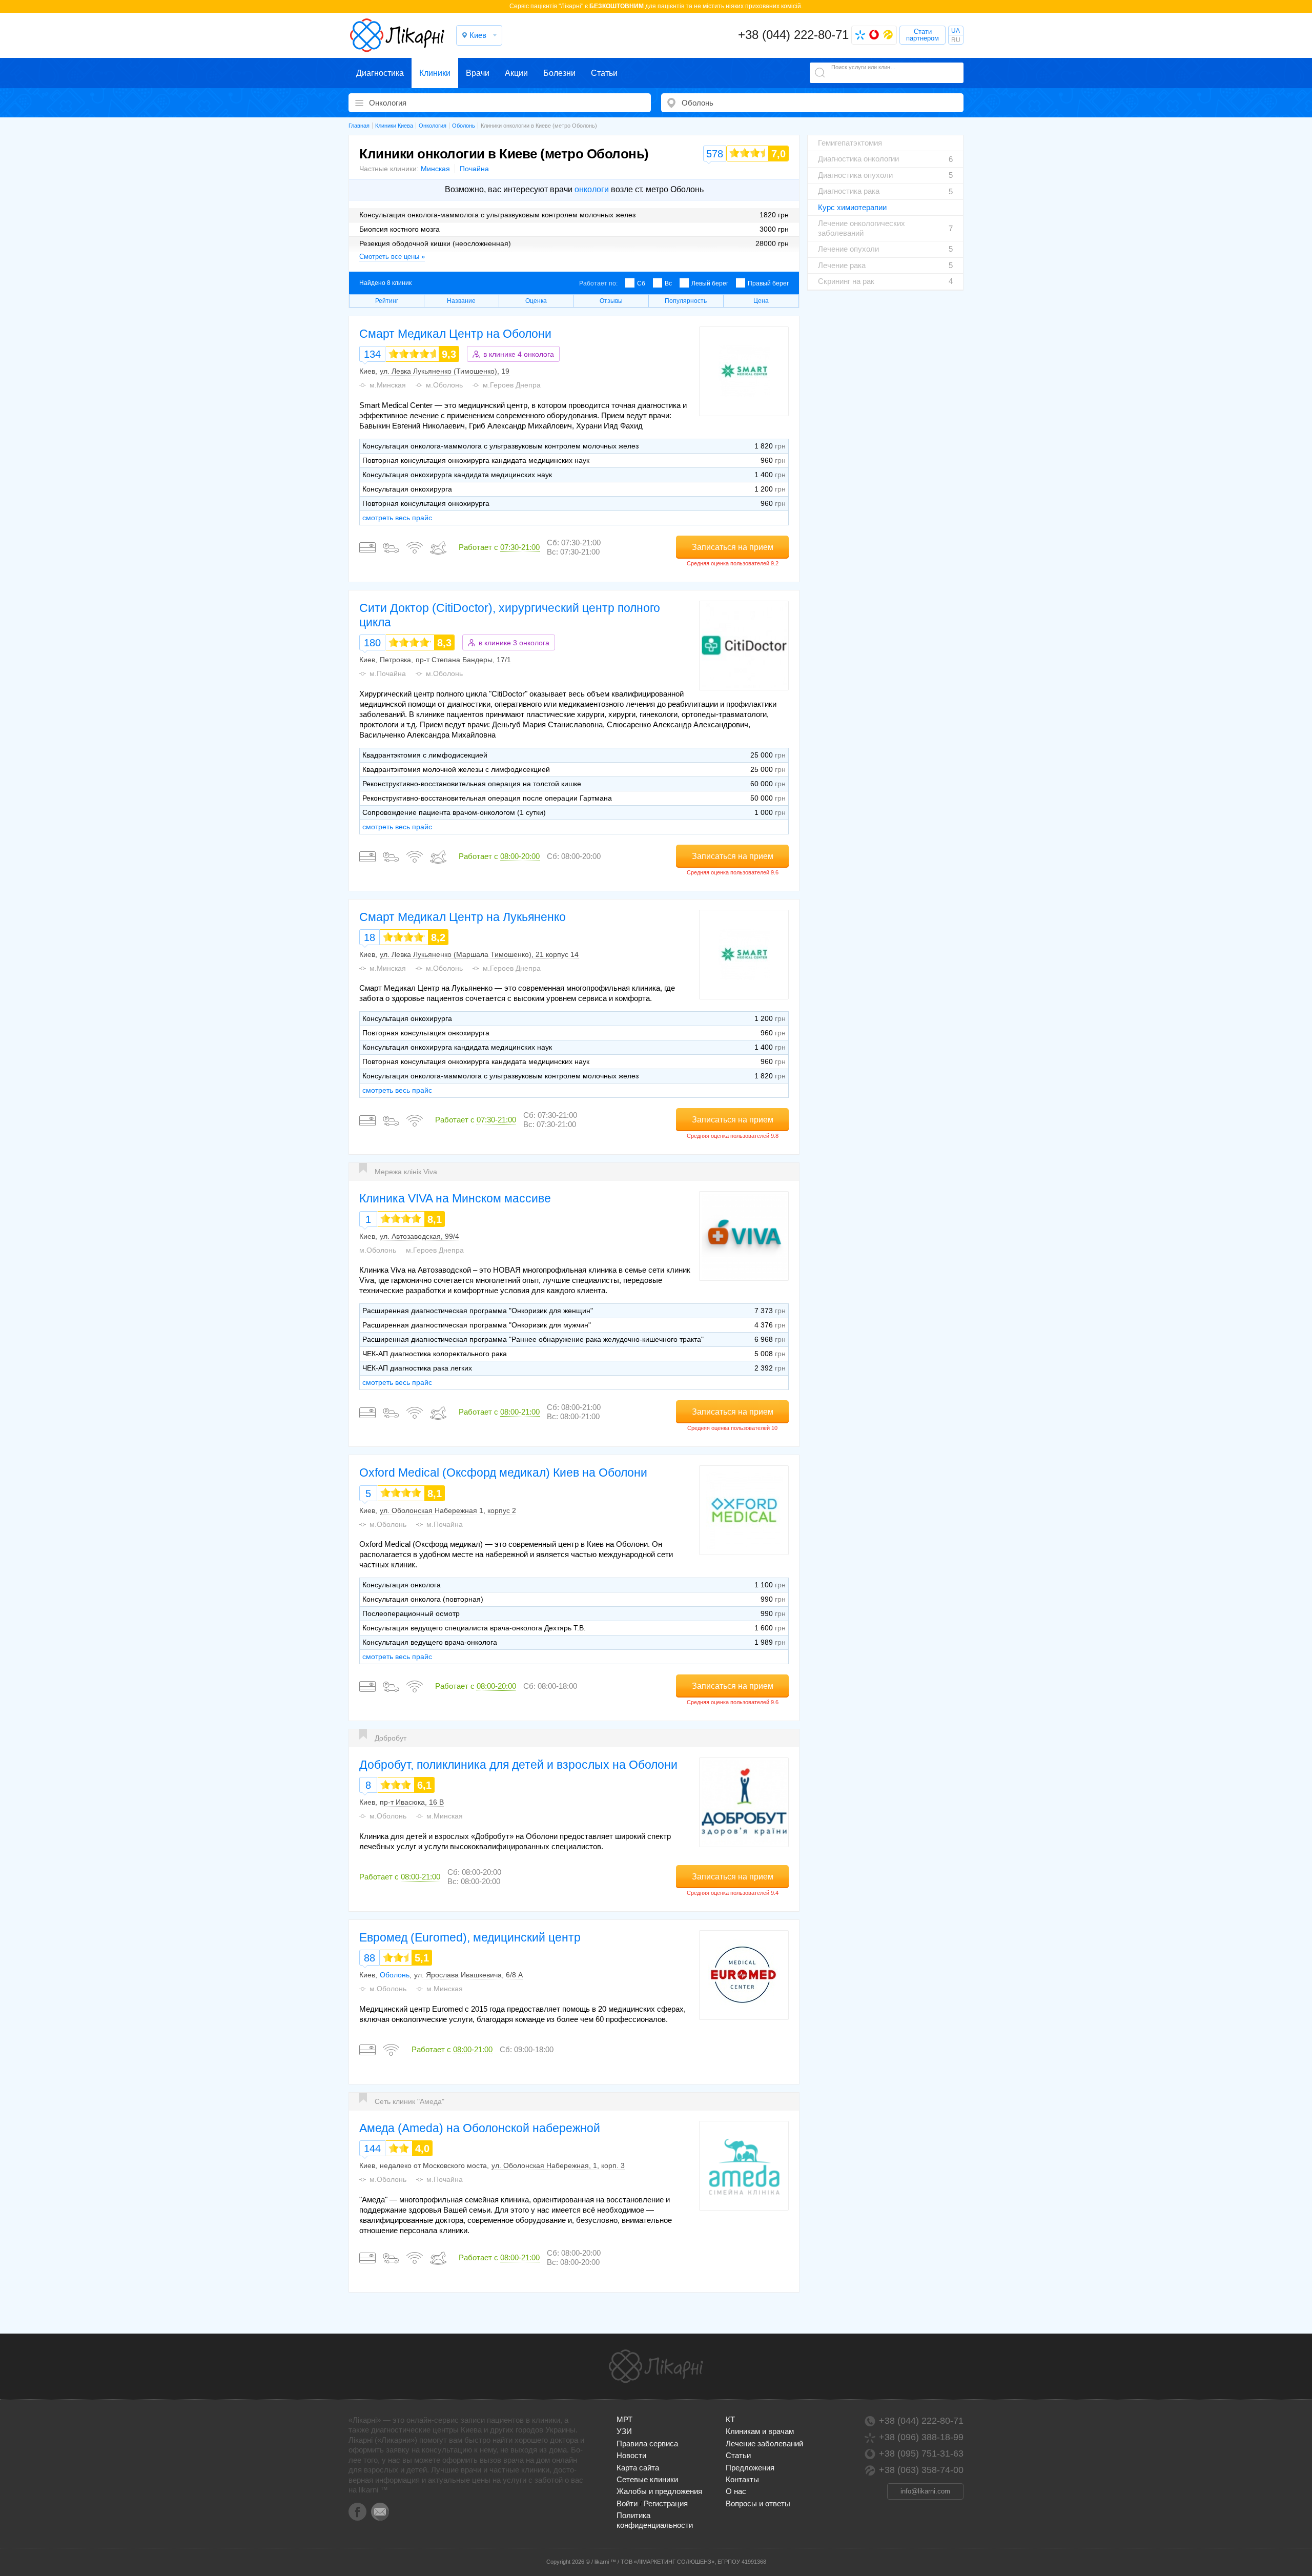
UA (956, 31)
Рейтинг (387, 301)
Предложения (750, 2468)
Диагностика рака (849, 191)
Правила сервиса (647, 2444)
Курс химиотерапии (852, 207)
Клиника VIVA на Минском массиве (455, 1198)
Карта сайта (638, 2468)
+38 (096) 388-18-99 (921, 2437)
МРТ (624, 2419)
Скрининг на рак (846, 281)
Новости (631, 2455)
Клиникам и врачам (760, 2431)
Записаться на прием (733, 547)
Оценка (536, 301)
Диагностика (380, 73)
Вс (668, 283)
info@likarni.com (925, 2491)
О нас (736, 2491)
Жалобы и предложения (659, 2491)
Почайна (474, 169)
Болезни (559, 73)
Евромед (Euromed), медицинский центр (470, 1937)
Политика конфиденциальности (655, 2520)
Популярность (686, 301)
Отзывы (611, 301)
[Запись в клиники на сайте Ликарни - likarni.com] (397, 35)
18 (370, 937)
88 (370, 1958)
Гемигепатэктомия (850, 143)
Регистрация (666, 2503)
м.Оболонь (444, 385)
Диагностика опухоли (855, 175)
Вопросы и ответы (758, 2503)
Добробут (391, 1738)
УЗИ (624, 2431)
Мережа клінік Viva (406, 1172)
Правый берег (768, 283)
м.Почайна (388, 673)
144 (372, 2149)
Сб (641, 283)
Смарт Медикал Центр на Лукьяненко (463, 917)
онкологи (592, 189)
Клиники (435, 73)
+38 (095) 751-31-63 (921, 2454)
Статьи (604, 73)
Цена (761, 301)
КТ (730, 2419)
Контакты (742, 2479)
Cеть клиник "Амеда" (409, 2101)
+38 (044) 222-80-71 (793, 35)
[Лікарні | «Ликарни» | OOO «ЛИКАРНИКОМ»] (656, 2366)
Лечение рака (842, 265)
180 (372, 643)
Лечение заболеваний (764, 2444)
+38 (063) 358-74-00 (921, 2470)
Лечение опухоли (848, 249)
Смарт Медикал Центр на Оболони (455, 334)
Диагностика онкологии (858, 159)
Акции (516, 73)
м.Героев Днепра (512, 385)
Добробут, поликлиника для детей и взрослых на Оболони (518, 1765)
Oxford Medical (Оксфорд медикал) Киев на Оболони (503, 1473)
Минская (435, 169)
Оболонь (395, 1975)
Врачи (478, 73)
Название (461, 301)
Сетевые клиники (647, 2479)
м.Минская (388, 385)
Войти (627, 2503)
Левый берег (710, 283)
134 (372, 354)
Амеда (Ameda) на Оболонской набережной (480, 2128)
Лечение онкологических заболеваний (862, 228)
